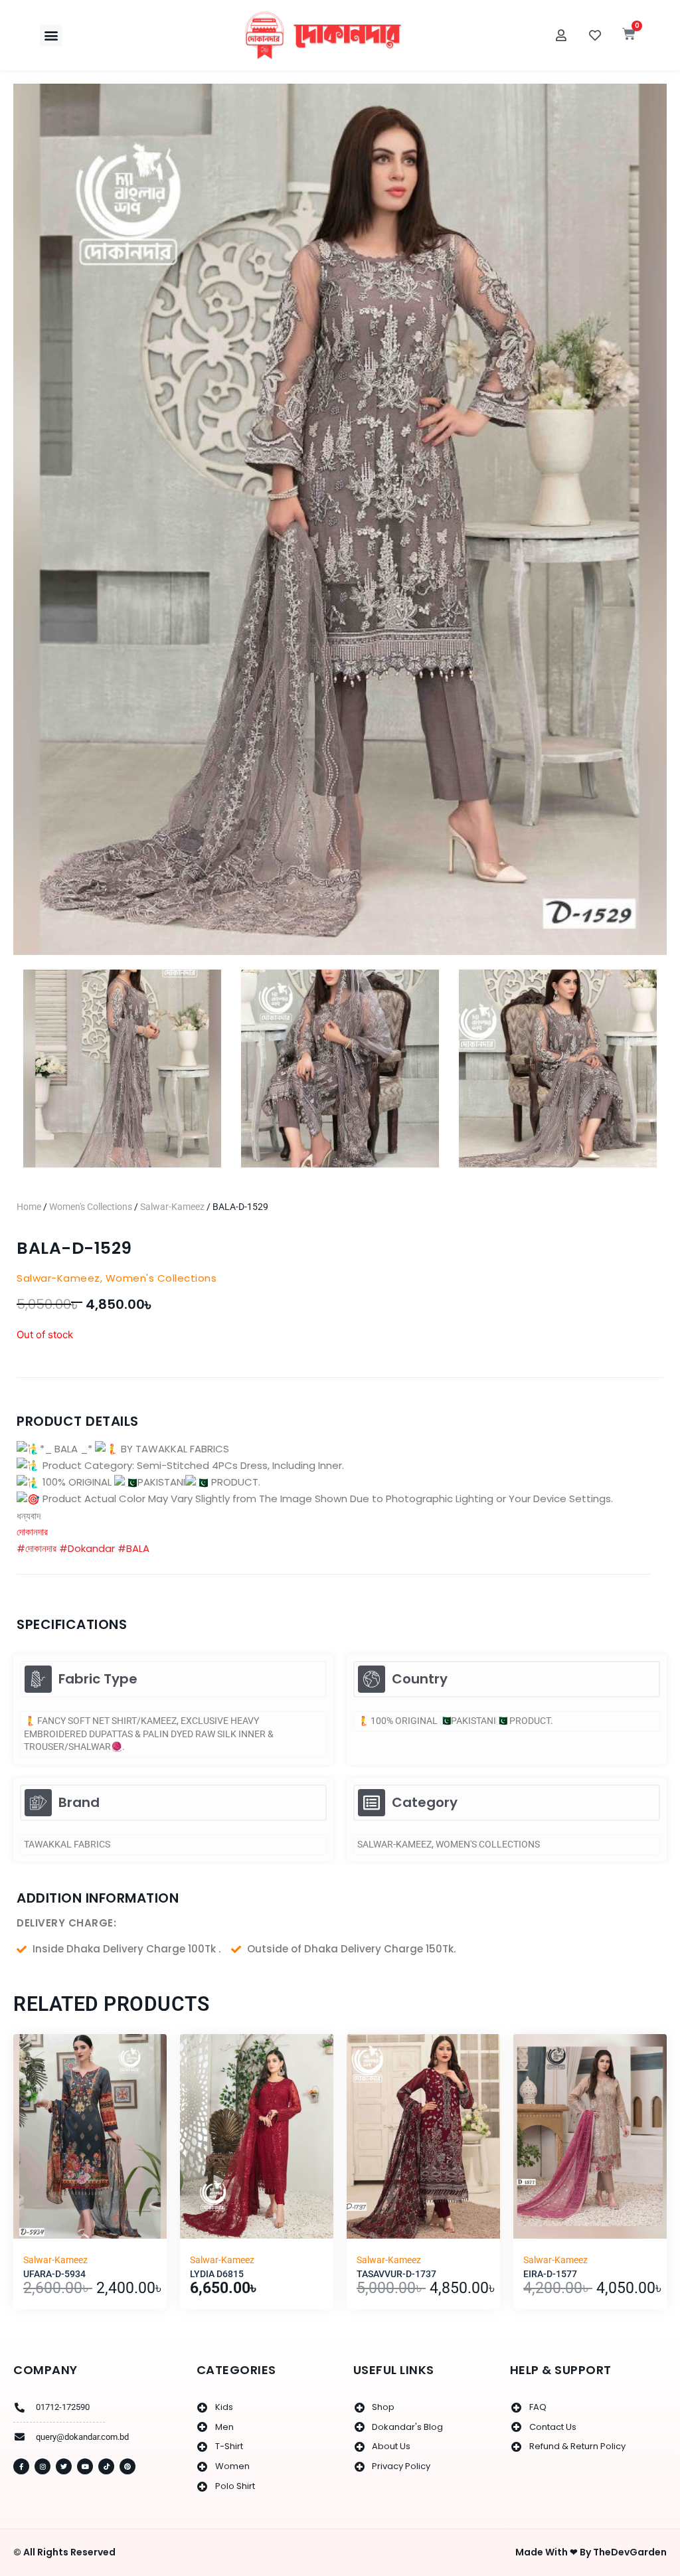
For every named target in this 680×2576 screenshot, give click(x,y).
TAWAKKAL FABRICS (67, 1844)
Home (29, 1207)
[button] (51, 36)
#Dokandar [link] (87, 1548)
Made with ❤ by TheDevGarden (591, 2552)
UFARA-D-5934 (54, 2274)
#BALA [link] (133, 1548)
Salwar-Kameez (172, 1207)
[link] (32, 1532)
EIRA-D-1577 (550, 2274)
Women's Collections (91, 1207)
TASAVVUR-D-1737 (396, 2274)
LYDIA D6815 (217, 2274)
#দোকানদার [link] (37, 1548)
